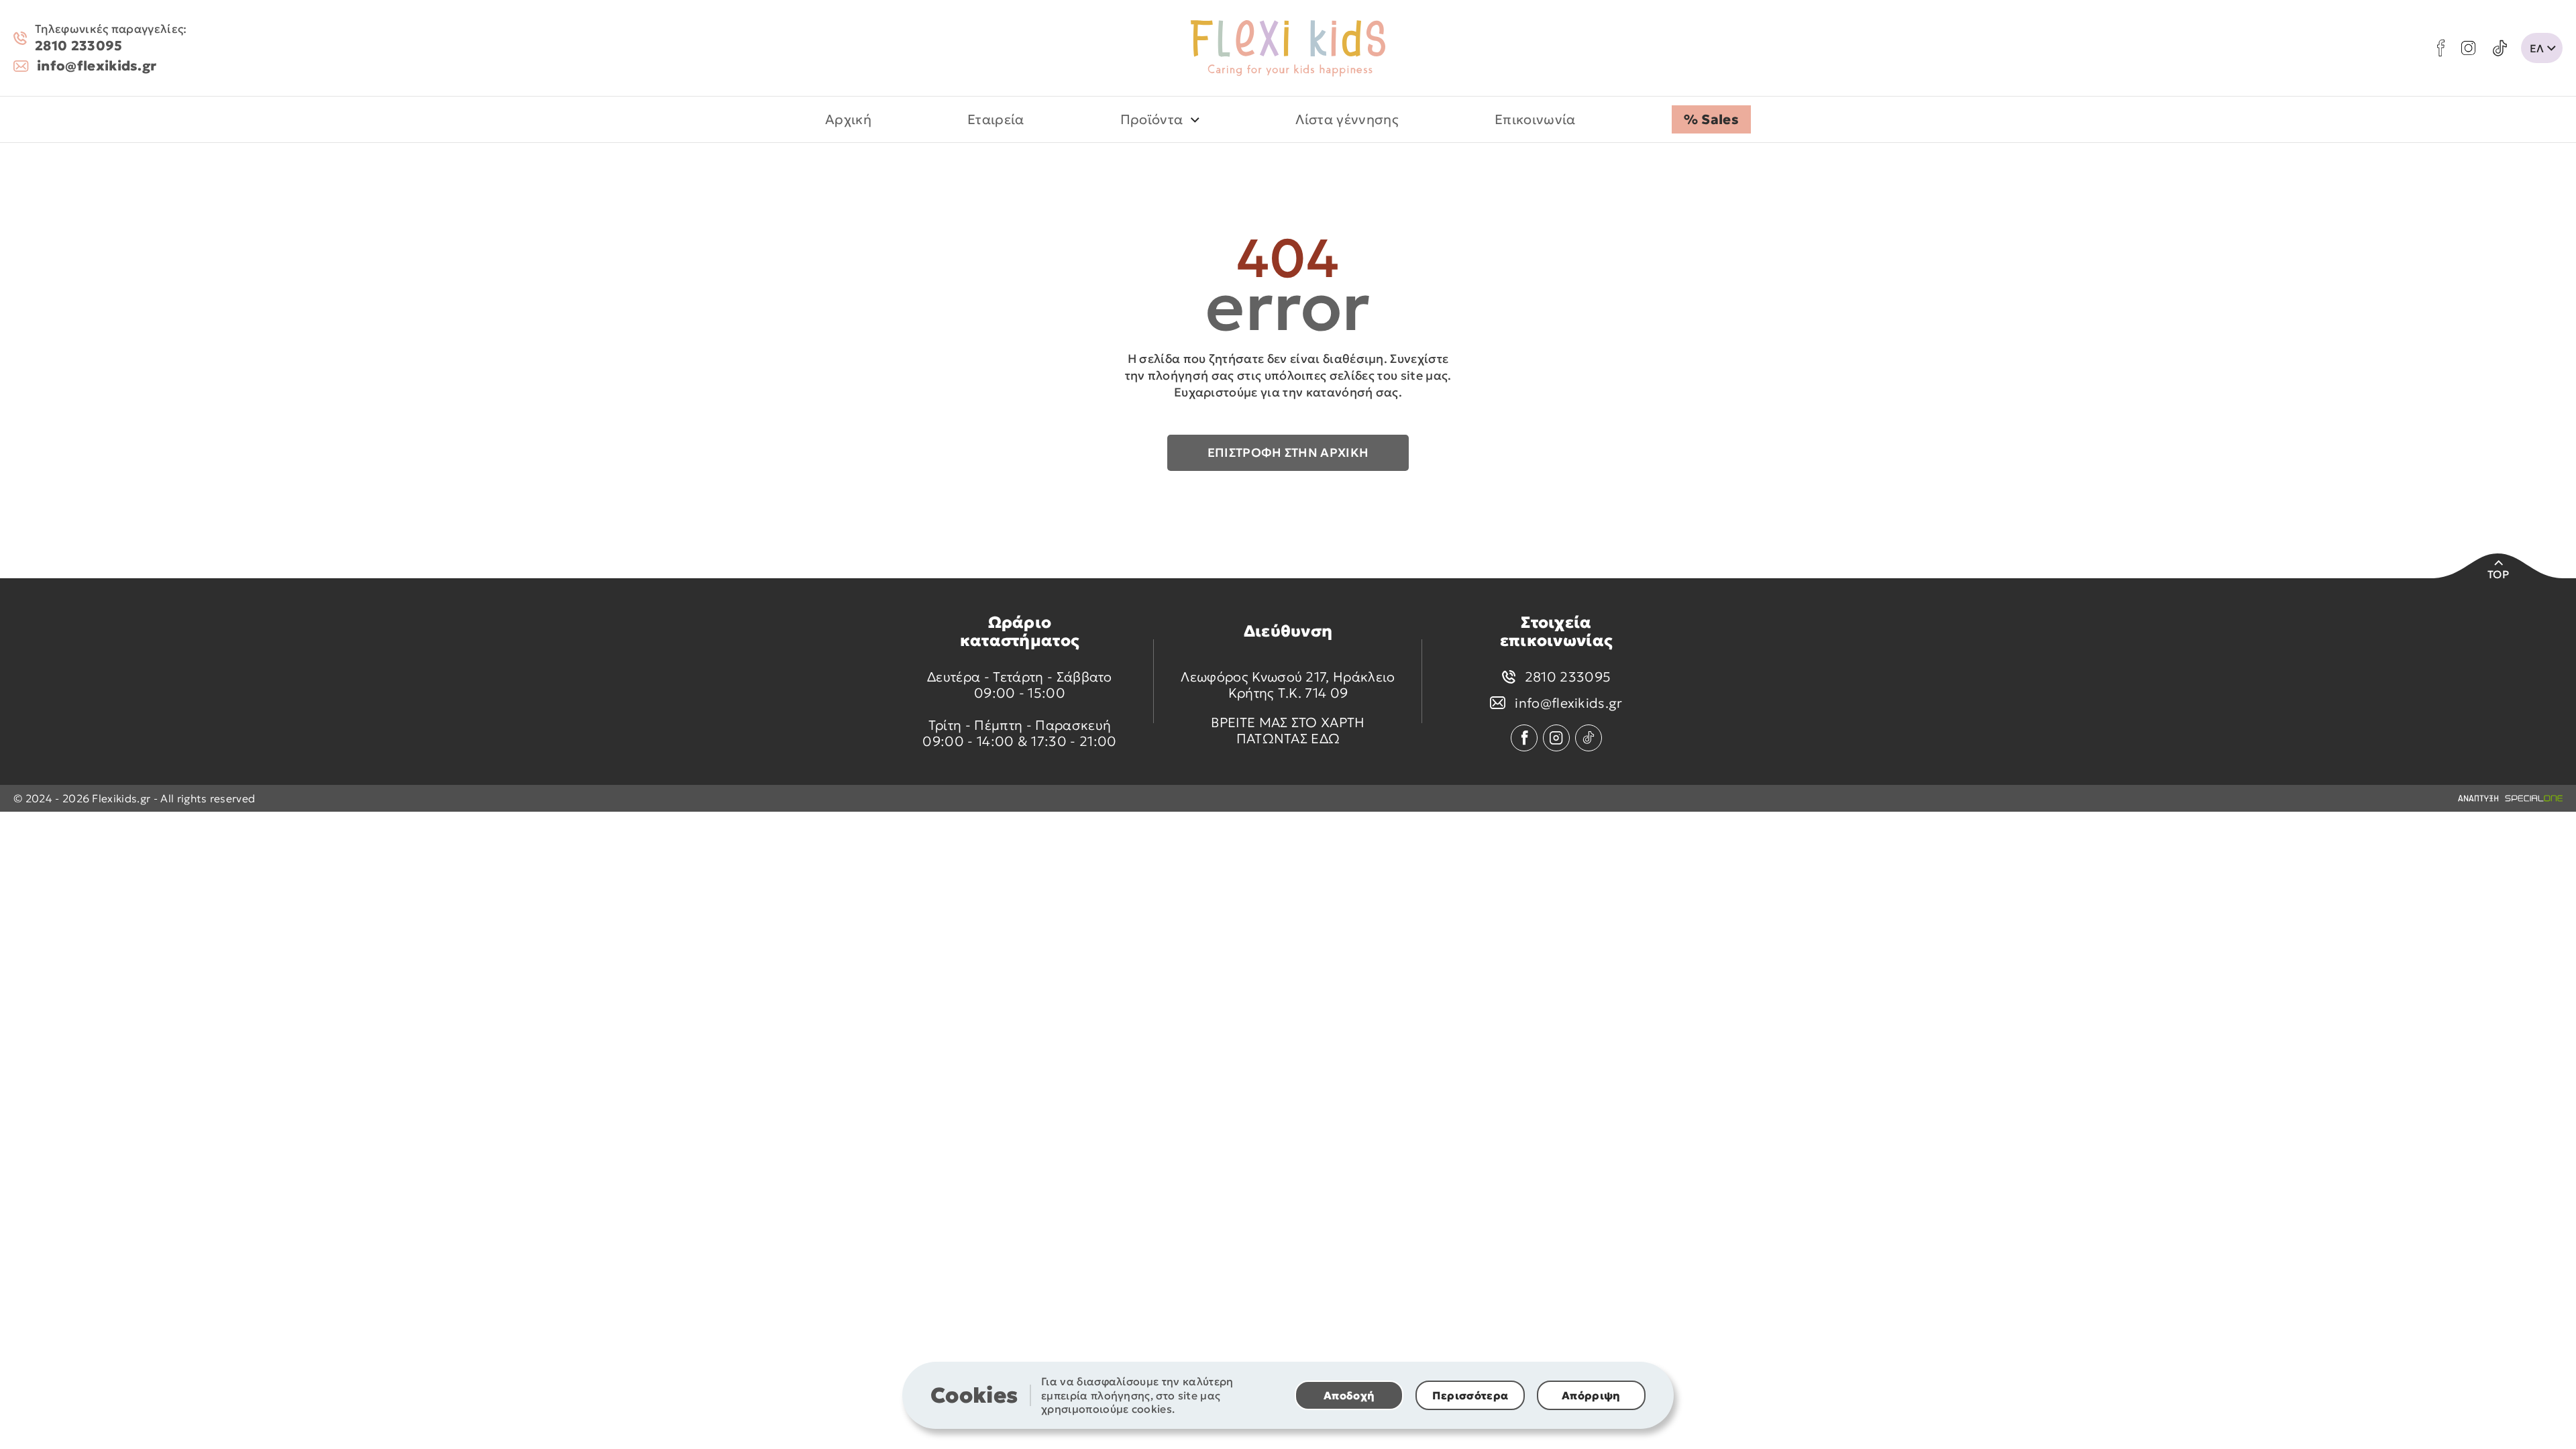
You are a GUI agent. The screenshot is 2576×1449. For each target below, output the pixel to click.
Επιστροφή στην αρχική (1288, 452)
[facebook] (2441, 48)
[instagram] (2468, 48)
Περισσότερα (1470, 1395)
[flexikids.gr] (1288, 48)
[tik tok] (2500, 48)
